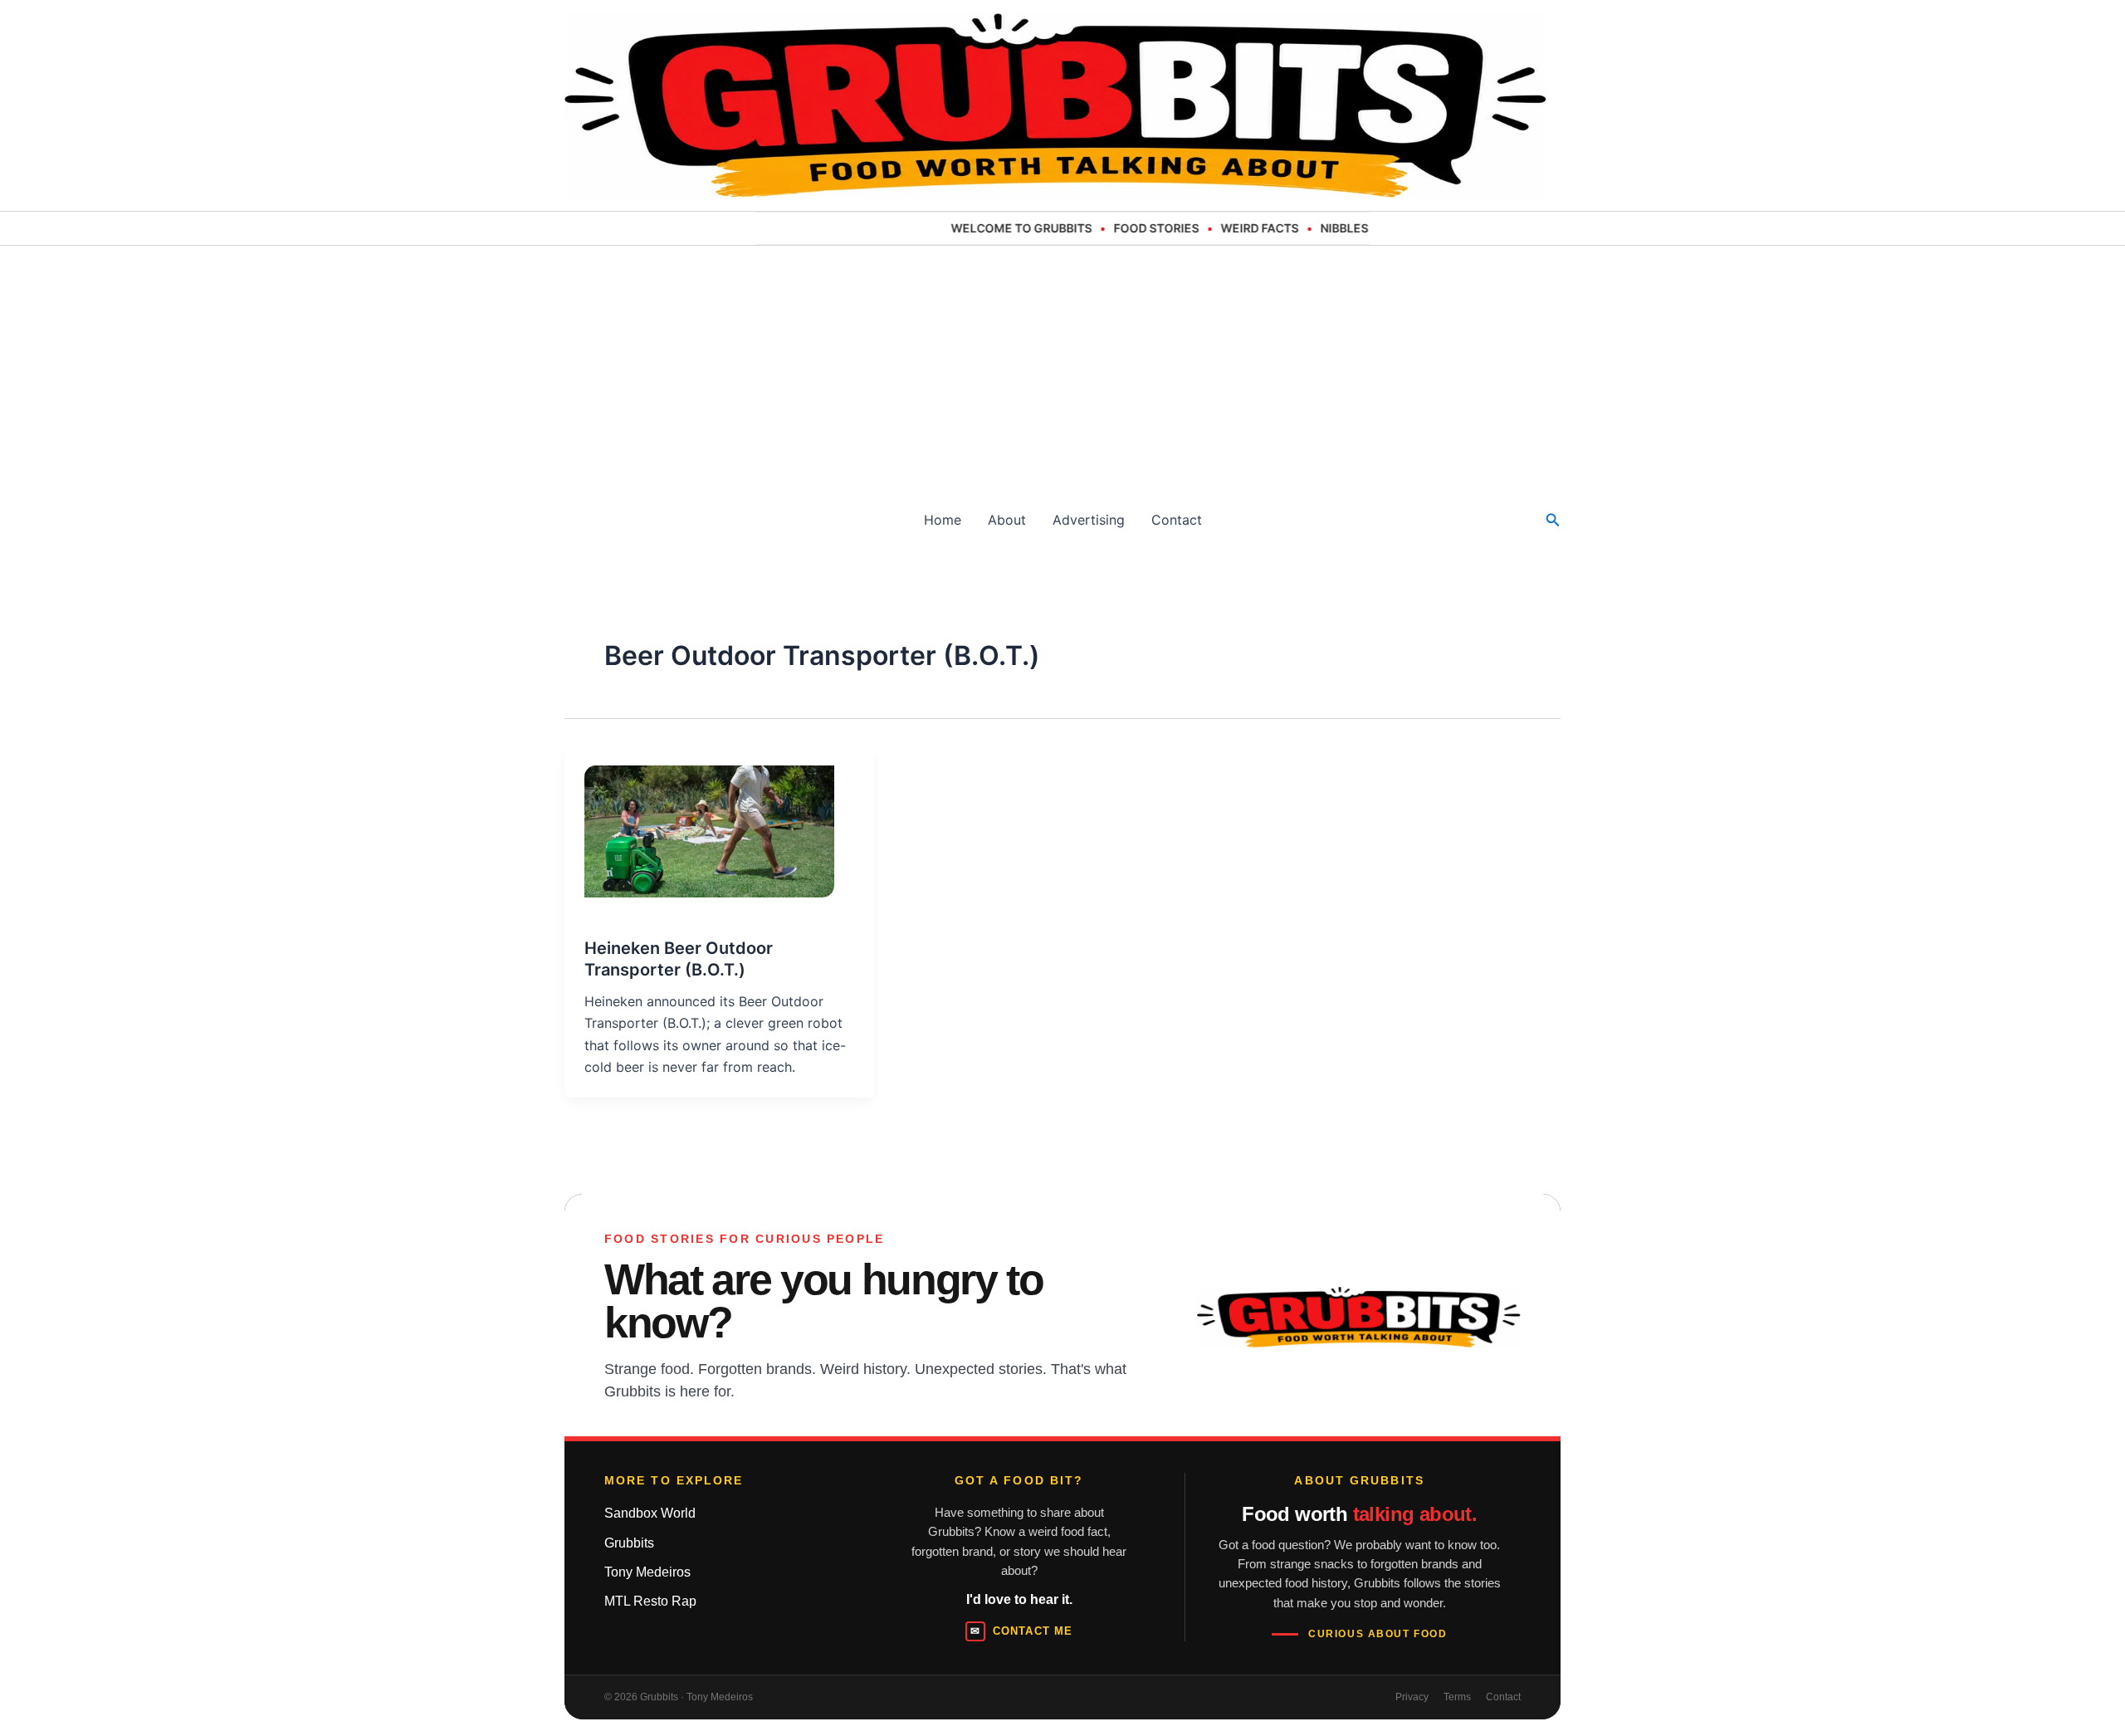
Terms (1457, 1697)
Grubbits (629, 1543)
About (1007, 520)
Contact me (1021, 1631)
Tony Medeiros (647, 1572)
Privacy (1412, 1697)
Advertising (1089, 520)
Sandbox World (650, 1513)
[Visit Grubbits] (1359, 1317)
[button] (1553, 520)
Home (943, 520)
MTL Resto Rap (650, 1601)
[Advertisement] (1062, 370)
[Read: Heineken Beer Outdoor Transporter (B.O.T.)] (699, 822)
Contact (1177, 520)
